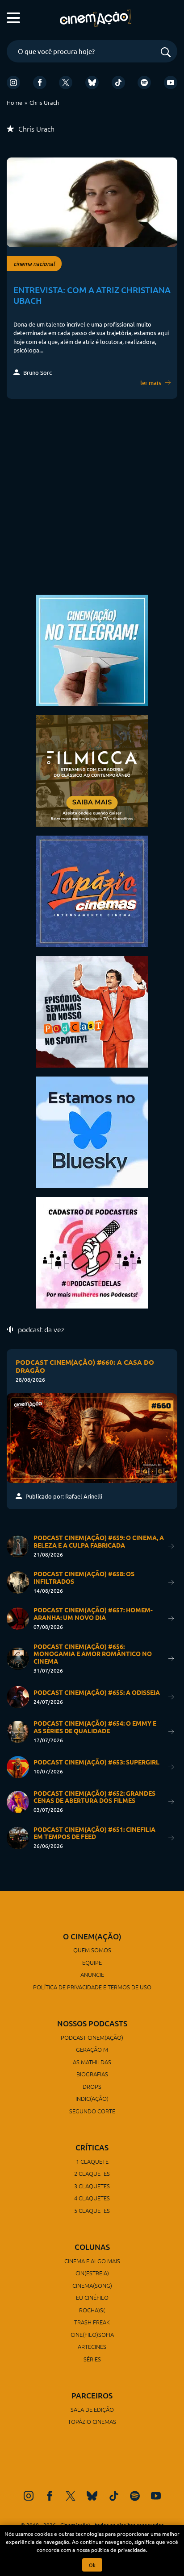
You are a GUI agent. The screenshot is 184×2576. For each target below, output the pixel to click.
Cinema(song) (92, 2285)
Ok (92, 2565)
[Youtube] (171, 83)
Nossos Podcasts (92, 2023)
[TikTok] (118, 83)
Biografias (92, 2074)
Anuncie (92, 1974)
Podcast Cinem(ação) (92, 2037)
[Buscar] (166, 53)
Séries (92, 2359)
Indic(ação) (92, 2098)
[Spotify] (144, 83)
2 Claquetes (92, 2173)
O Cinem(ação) (92, 1936)
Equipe (92, 1962)
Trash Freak (92, 2322)
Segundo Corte (92, 2111)
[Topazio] (92, 890)
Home (15, 102)
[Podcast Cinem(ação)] (92, 1011)
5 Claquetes (92, 2210)
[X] (66, 83)
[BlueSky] (92, 83)
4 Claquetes (92, 2198)
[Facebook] (40, 83)
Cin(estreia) (92, 2273)
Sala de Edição (92, 2409)
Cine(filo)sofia (92, 2334)
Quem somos (92, 1950)
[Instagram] (13, 83)
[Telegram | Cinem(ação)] (92, 649)
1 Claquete (92, 2161)
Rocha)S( (92, 2310)
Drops (92, 2086)
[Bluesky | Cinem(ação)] (92, 1131)
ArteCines (92, 2346)
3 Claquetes (92, 2186)
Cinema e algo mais (92, 2261)
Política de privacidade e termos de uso (92, 1987)
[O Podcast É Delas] (92, 1252)
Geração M (92, 2049)
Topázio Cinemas (92, 2421)
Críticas (92, 2147)
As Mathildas (92, 2062)
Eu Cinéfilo (92, 2297)
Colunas (92, 2247)
